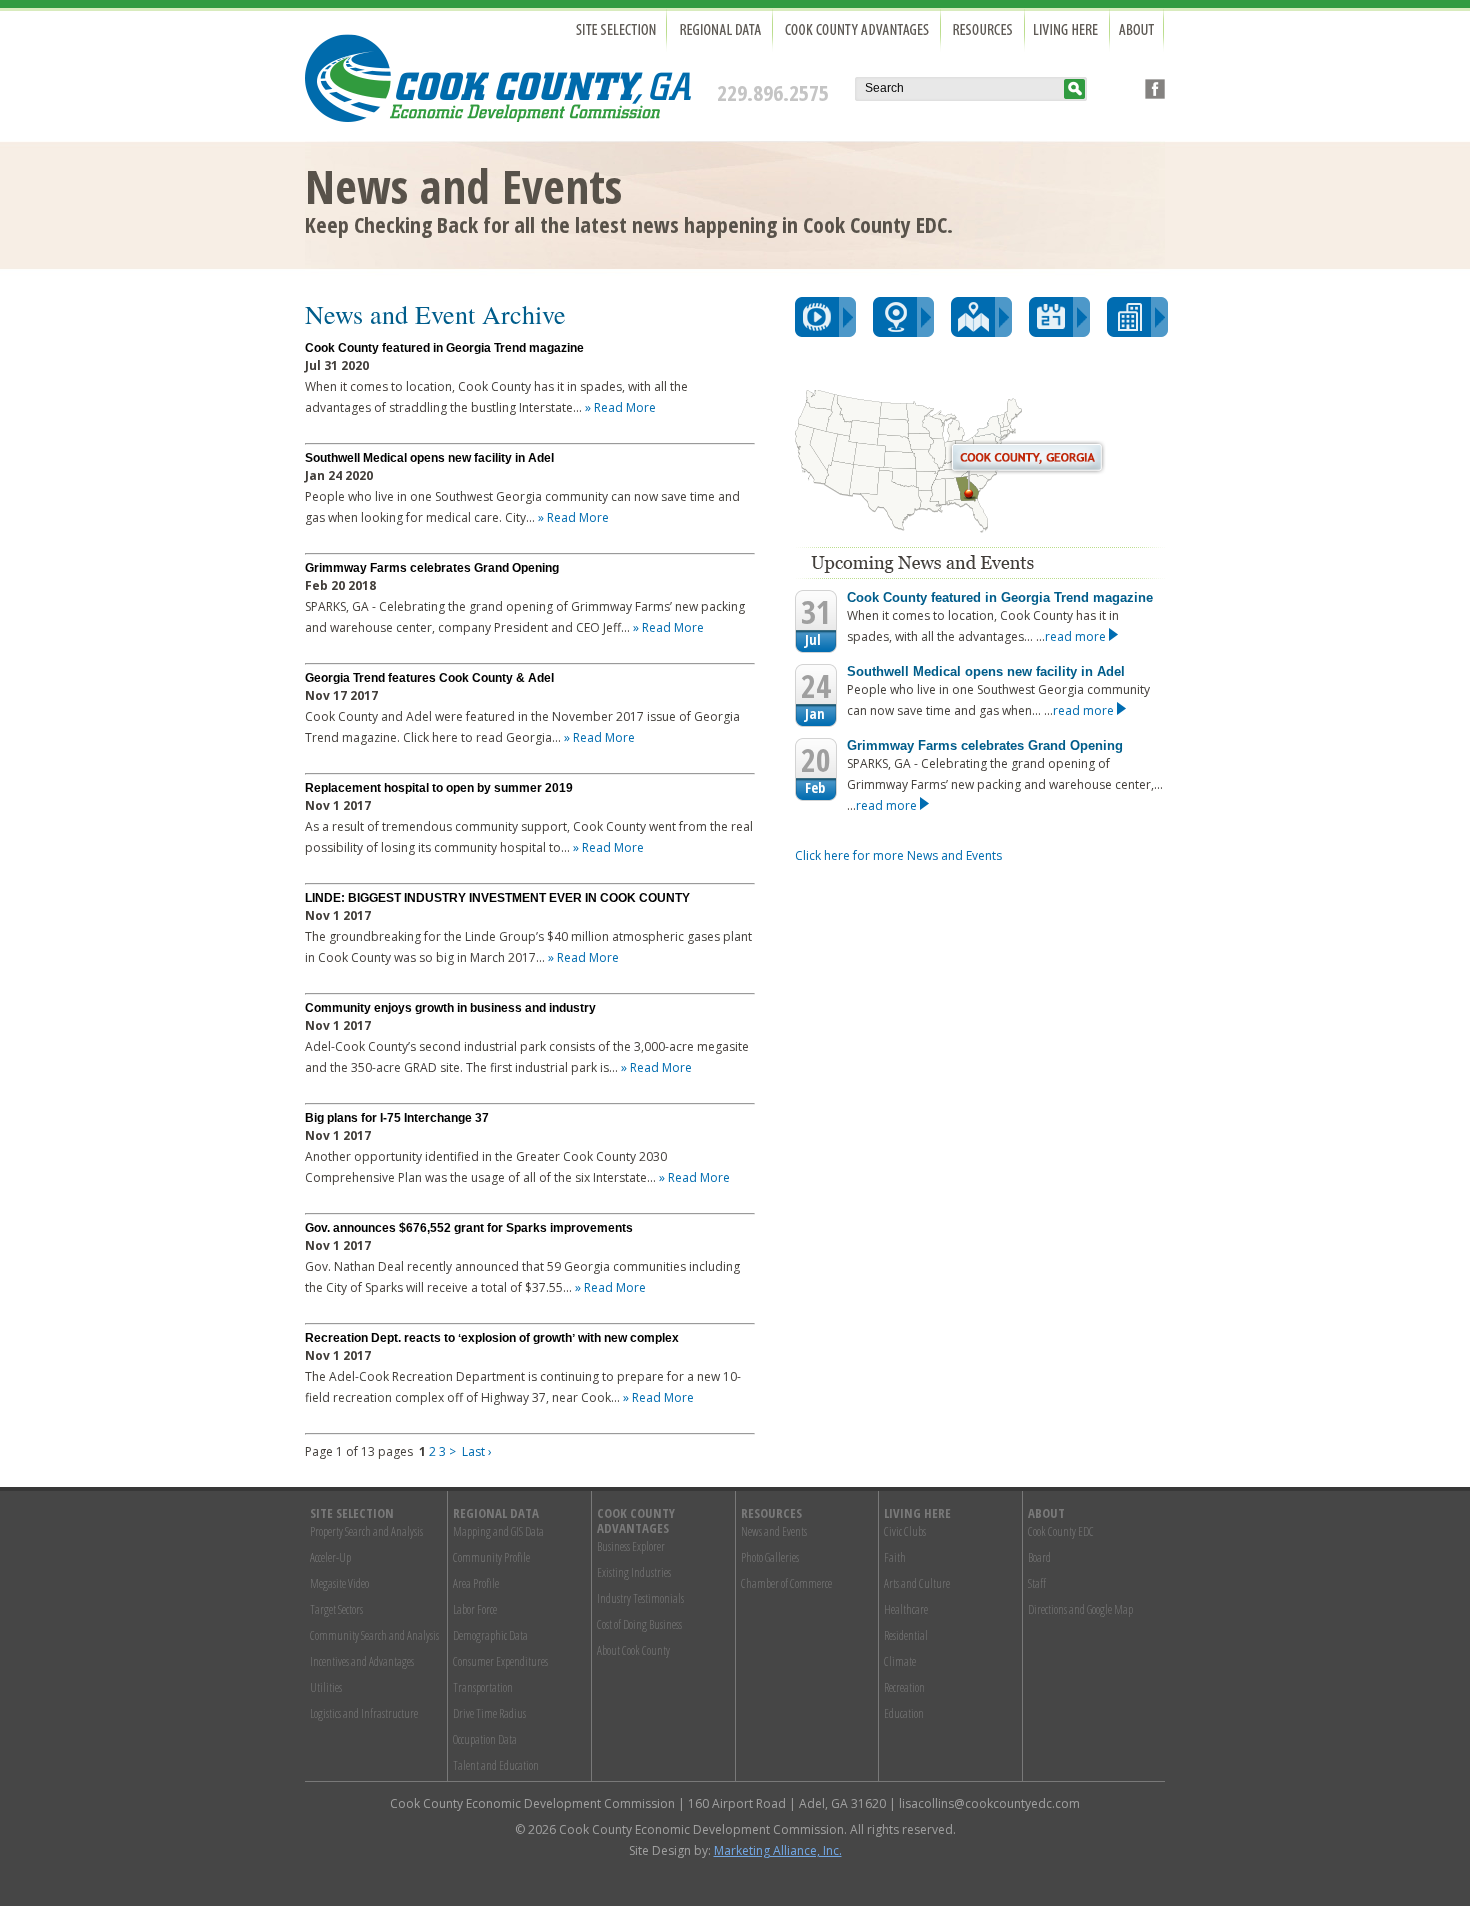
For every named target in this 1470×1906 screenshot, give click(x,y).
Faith (895, 1557)
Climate (900, 1661)
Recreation (904, 1687)
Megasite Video (339, 1583)
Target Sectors (336, 1609)
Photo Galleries (770, 1557)
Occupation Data (485, 1739)
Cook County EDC (1061, 1531)
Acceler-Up (330, 1557)
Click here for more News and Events (898, 855)
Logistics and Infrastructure (364, 1713)
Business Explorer (631, 1546)
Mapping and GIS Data (498, 1531)
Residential (906, 1635)
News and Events (774, 1531)
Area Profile (476, 1583)
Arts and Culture (917, 1583)
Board (1039, 1557)
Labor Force (475, 1609)
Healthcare (906, 1609)
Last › (477, 1451)
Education (904, 1713)
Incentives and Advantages (362, 1661)
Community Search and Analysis (374, 1635)
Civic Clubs (905, 1531)
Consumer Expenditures (500, 1661)
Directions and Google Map (1080, 1609)
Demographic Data (490, 1635)
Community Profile (491, 1557)
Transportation (483, 1687)
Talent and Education (496, 1765)
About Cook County (633, 1650)
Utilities (326, 1687)
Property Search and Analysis (366, 1531)
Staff (1037, 1583)
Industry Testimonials (640, 1598)
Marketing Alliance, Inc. (778, 1850)
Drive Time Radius (489, 1713)
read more (1077, 636)
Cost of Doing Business (639, 1624)
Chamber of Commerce (786, 1583)
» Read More (620, 407)
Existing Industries (634, 1572)
